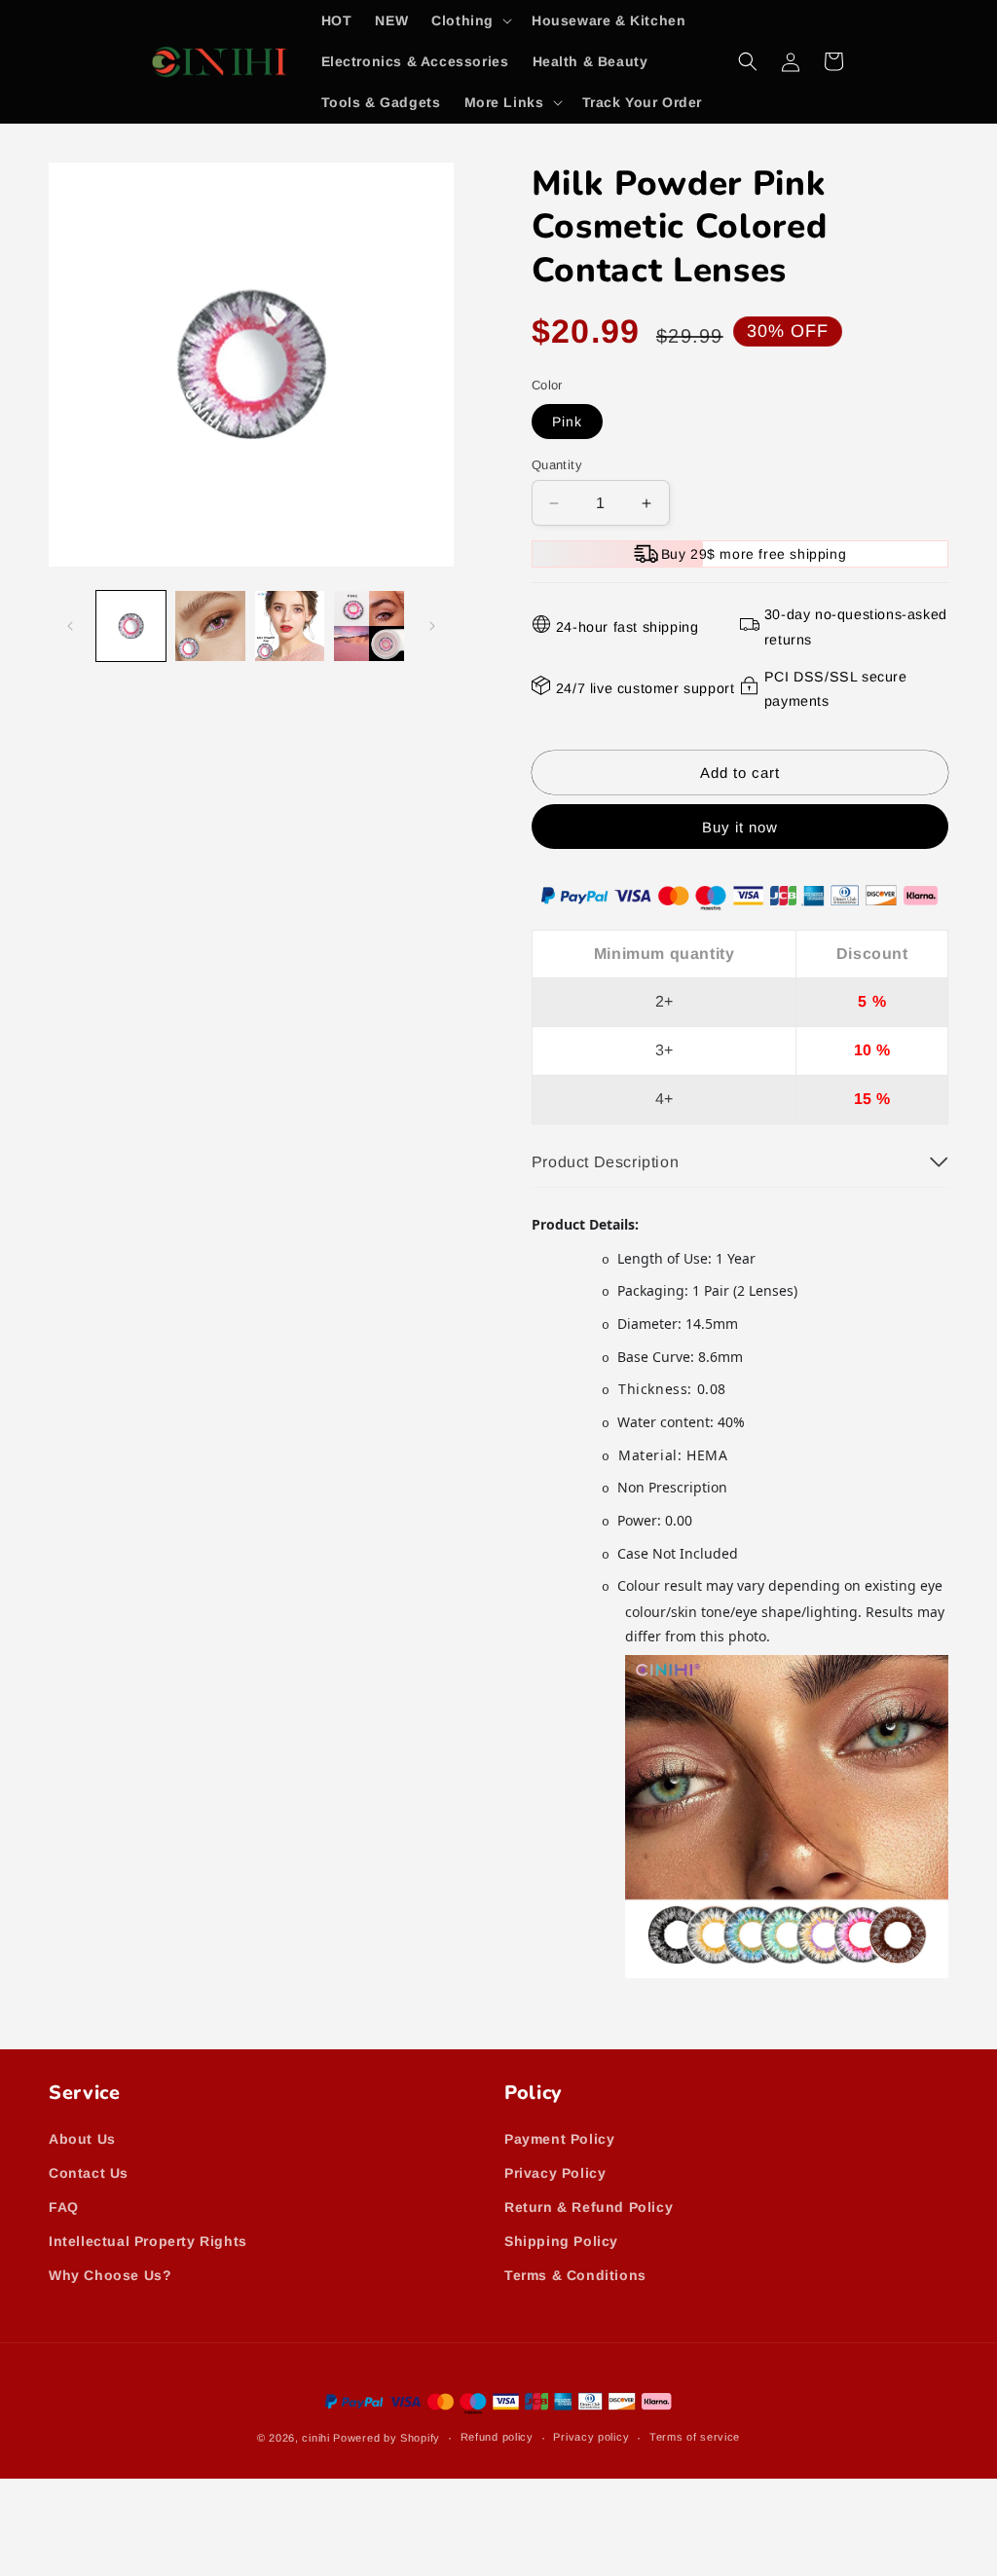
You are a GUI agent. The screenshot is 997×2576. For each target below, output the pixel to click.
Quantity (557, 465)
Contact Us (89, 2173)
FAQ (64, 2207)
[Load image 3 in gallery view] (290, 626)
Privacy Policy (555, 2173)
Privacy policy (591, 2437)
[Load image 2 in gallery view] (210, 626)
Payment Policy (559, 2139)
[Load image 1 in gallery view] (131, 626)
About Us (82, 2139)
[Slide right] (432, 626)
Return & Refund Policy (589, 2207)
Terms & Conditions (575, 2275)
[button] (470, 20)
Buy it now (740, 827)
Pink (567, 422)
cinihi (315, 2438)
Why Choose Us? (110, 2275)
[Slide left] (70, 626)
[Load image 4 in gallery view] (369, 626)
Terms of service (695, 2437)
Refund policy (497, 2437)
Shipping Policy (561, 2241)
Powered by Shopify (387, 2438)
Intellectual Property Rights (148, 2241)
